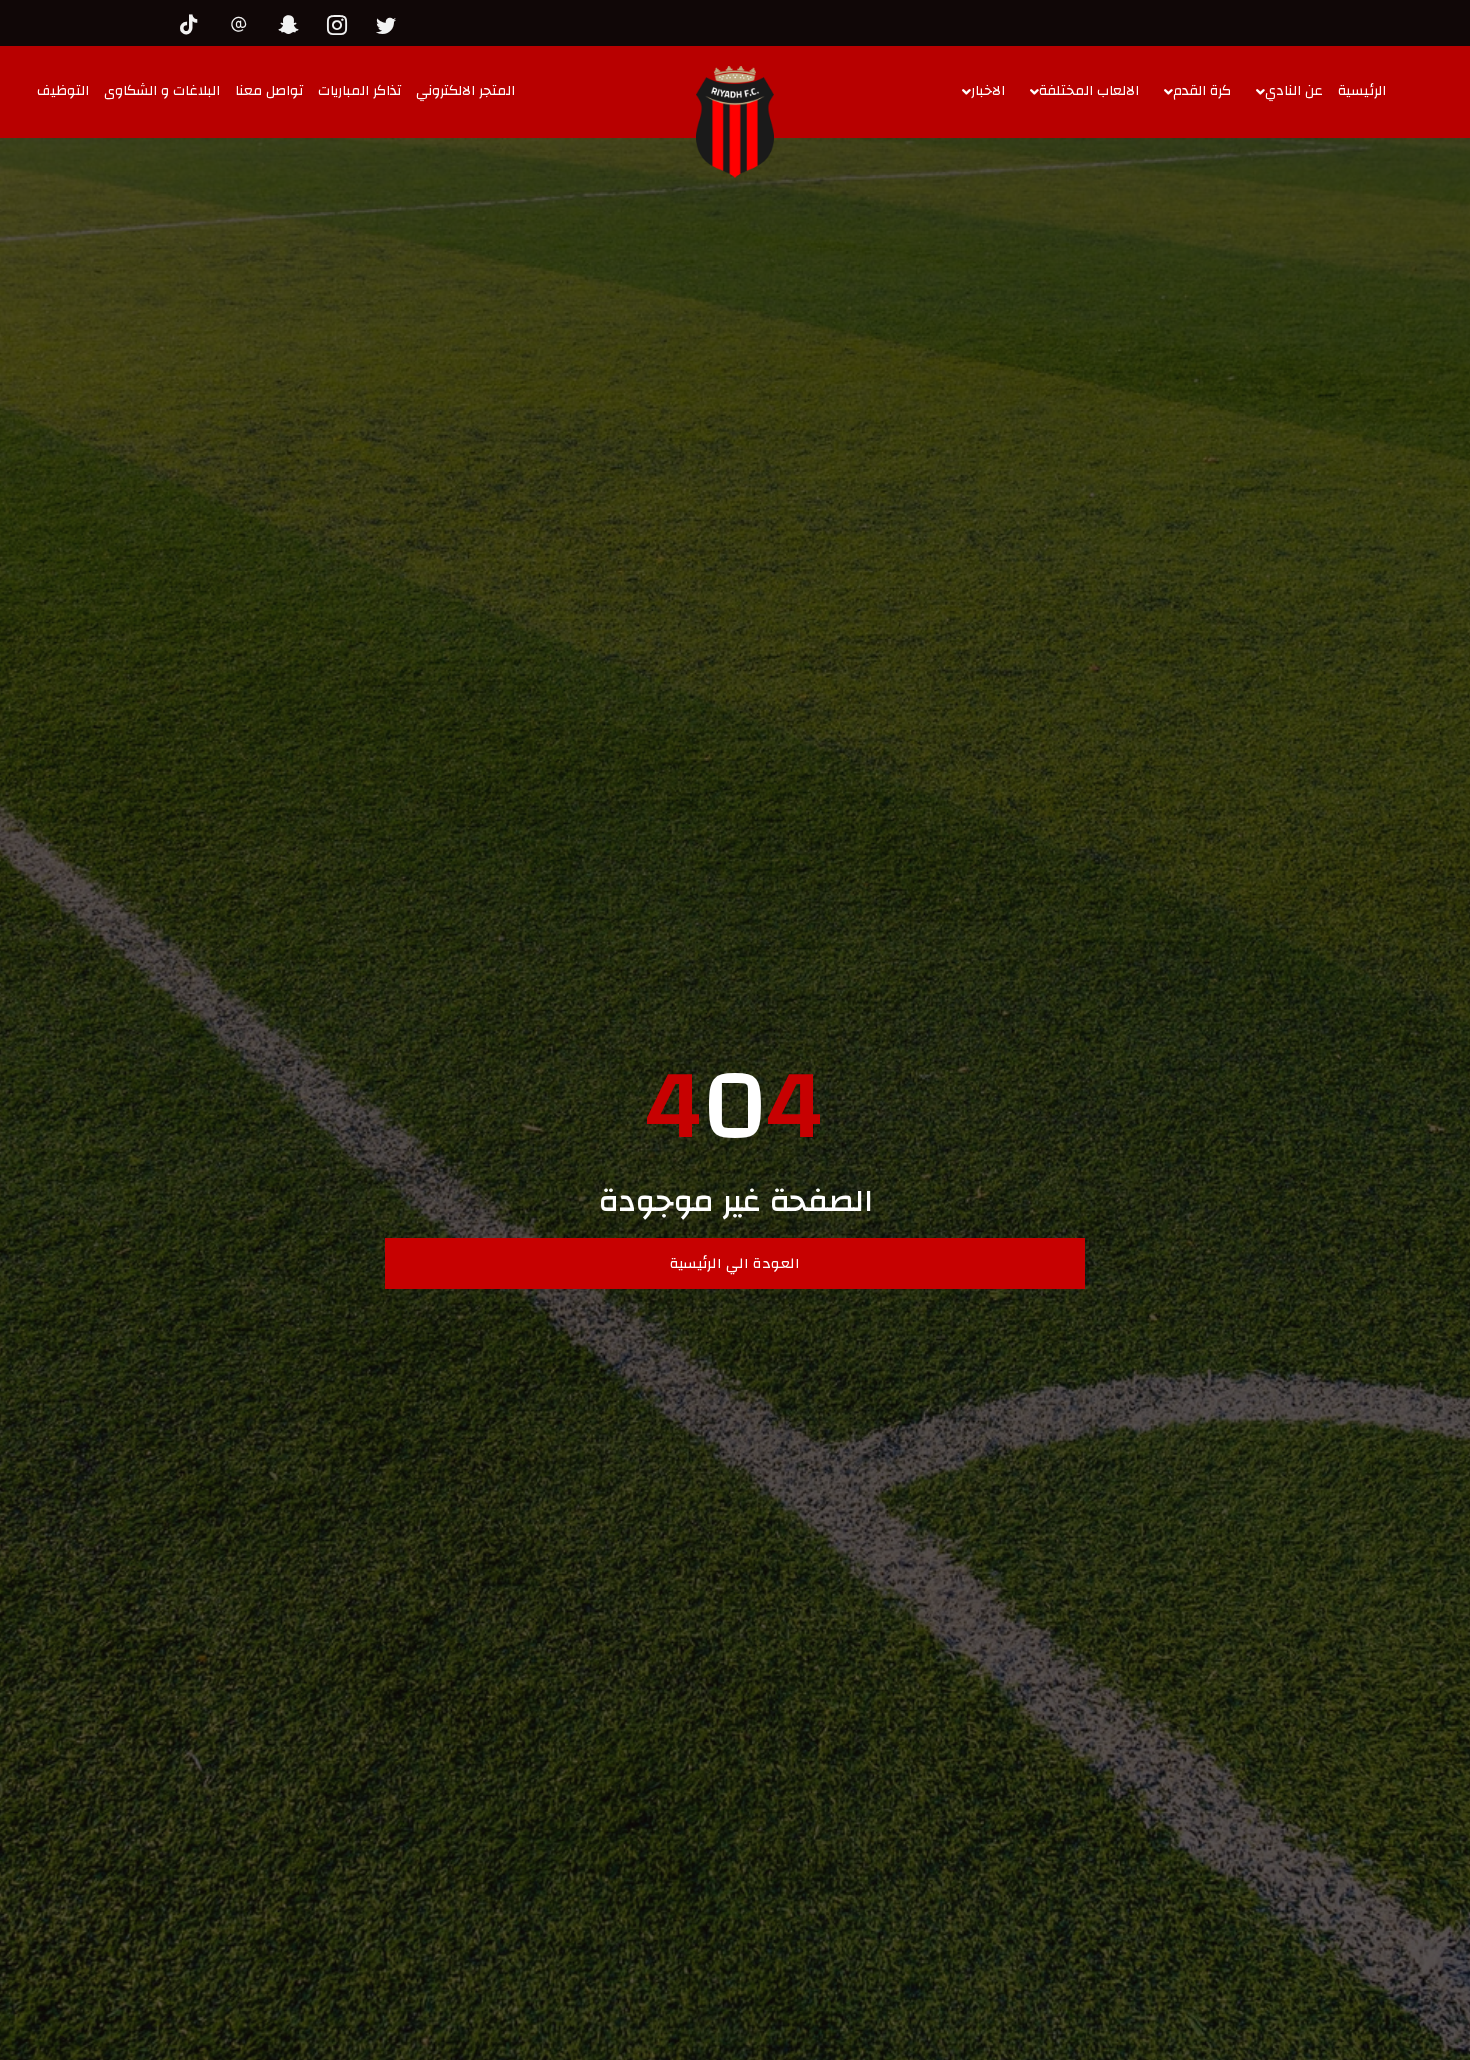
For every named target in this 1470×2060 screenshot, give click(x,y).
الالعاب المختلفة (1089, 91)
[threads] (244, 22)
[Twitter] (391, 22)
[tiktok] (195, 22)
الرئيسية (1362, 91)
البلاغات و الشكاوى (162, 91)
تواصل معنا (269, 91)
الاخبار (988, 91)
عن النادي (1294, 91)
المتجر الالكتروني (465, 91)
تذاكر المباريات (359, 91)
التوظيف (63, 91)
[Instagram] (342, 22)
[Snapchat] (293, 22)
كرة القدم (1202, 91)
